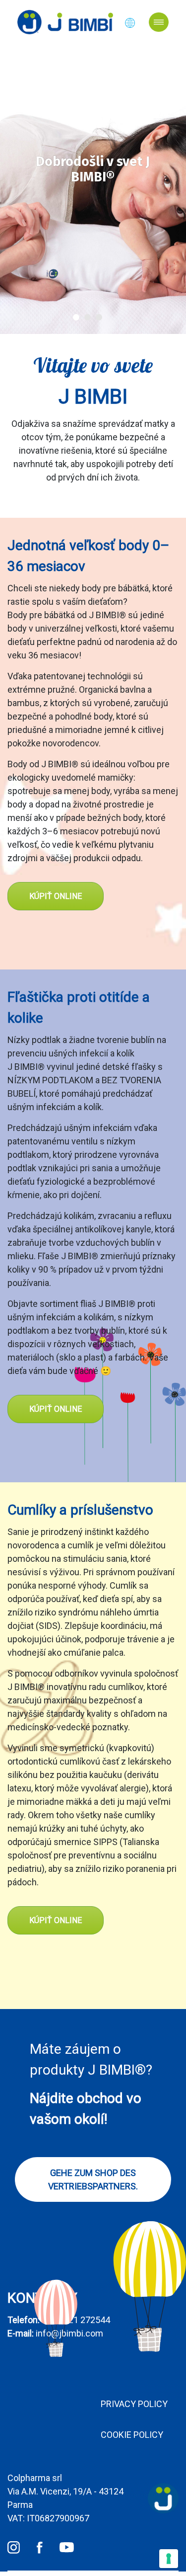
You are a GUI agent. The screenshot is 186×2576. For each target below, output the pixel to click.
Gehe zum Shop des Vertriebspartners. (93, 2179)
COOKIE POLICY (132, 2435)
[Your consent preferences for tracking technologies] (169, 2559)
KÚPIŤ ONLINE (56, 896)
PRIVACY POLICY (134, 2404)
